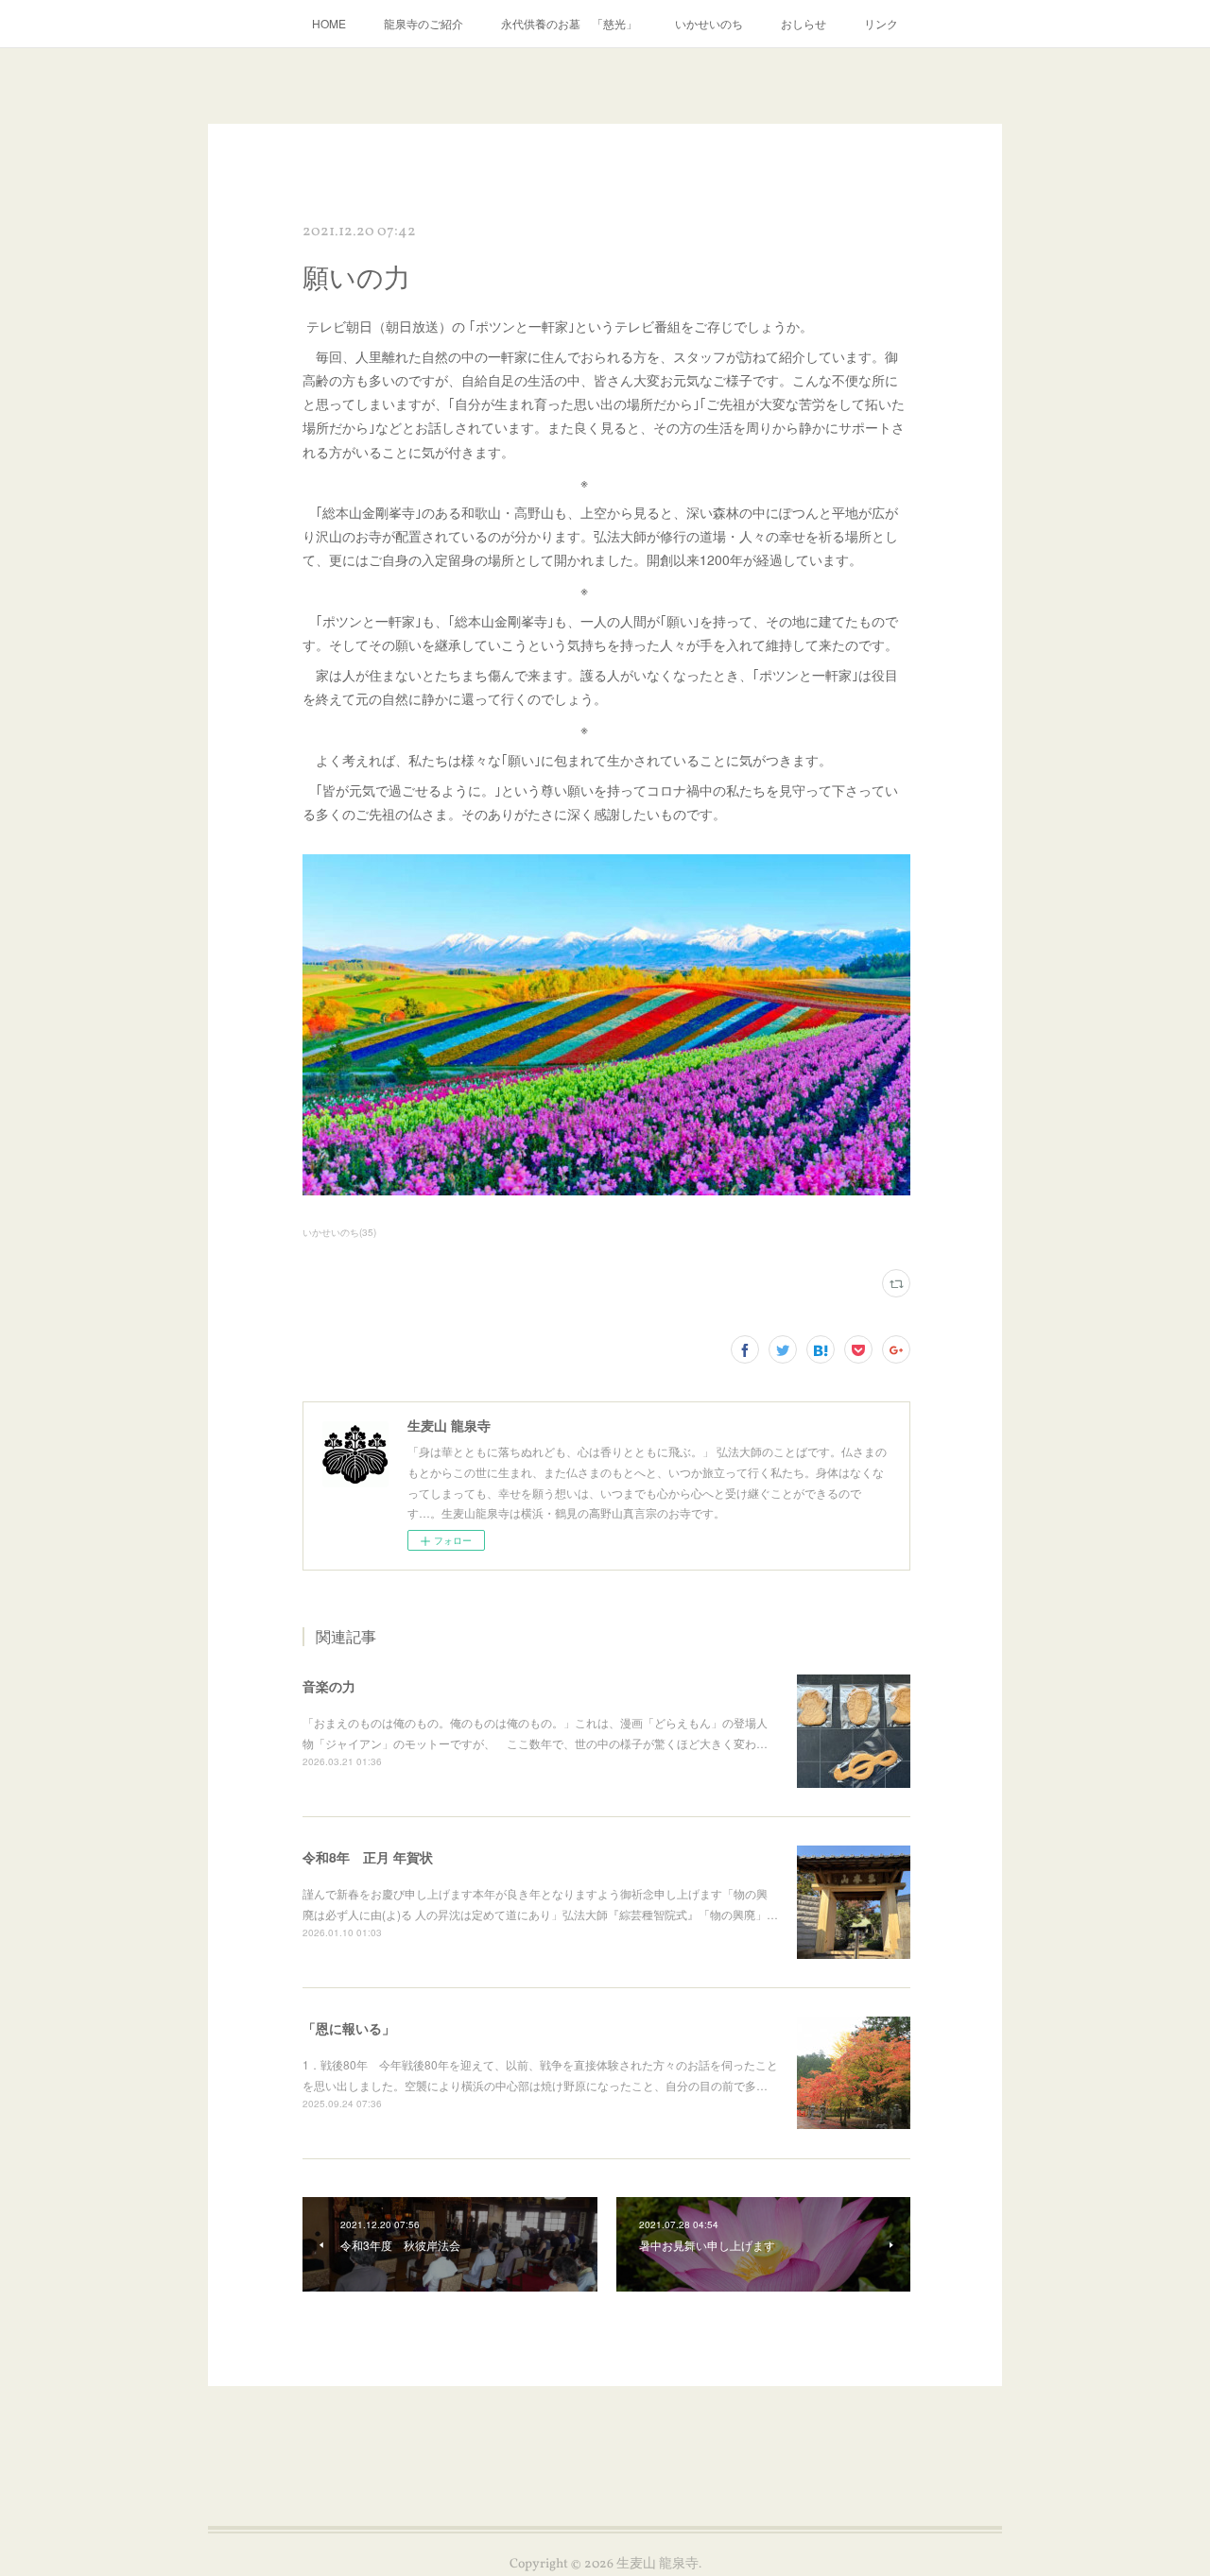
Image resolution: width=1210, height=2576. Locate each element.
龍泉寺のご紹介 (423, 23)
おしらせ (804, 23)
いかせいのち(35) (339, 1232)
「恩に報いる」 (349, 2028)
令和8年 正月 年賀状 (368, 1857)
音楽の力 (329, 1686)
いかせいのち (709, 23)
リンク (881, 23)
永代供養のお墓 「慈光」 (569, 23)
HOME (329, 23)
